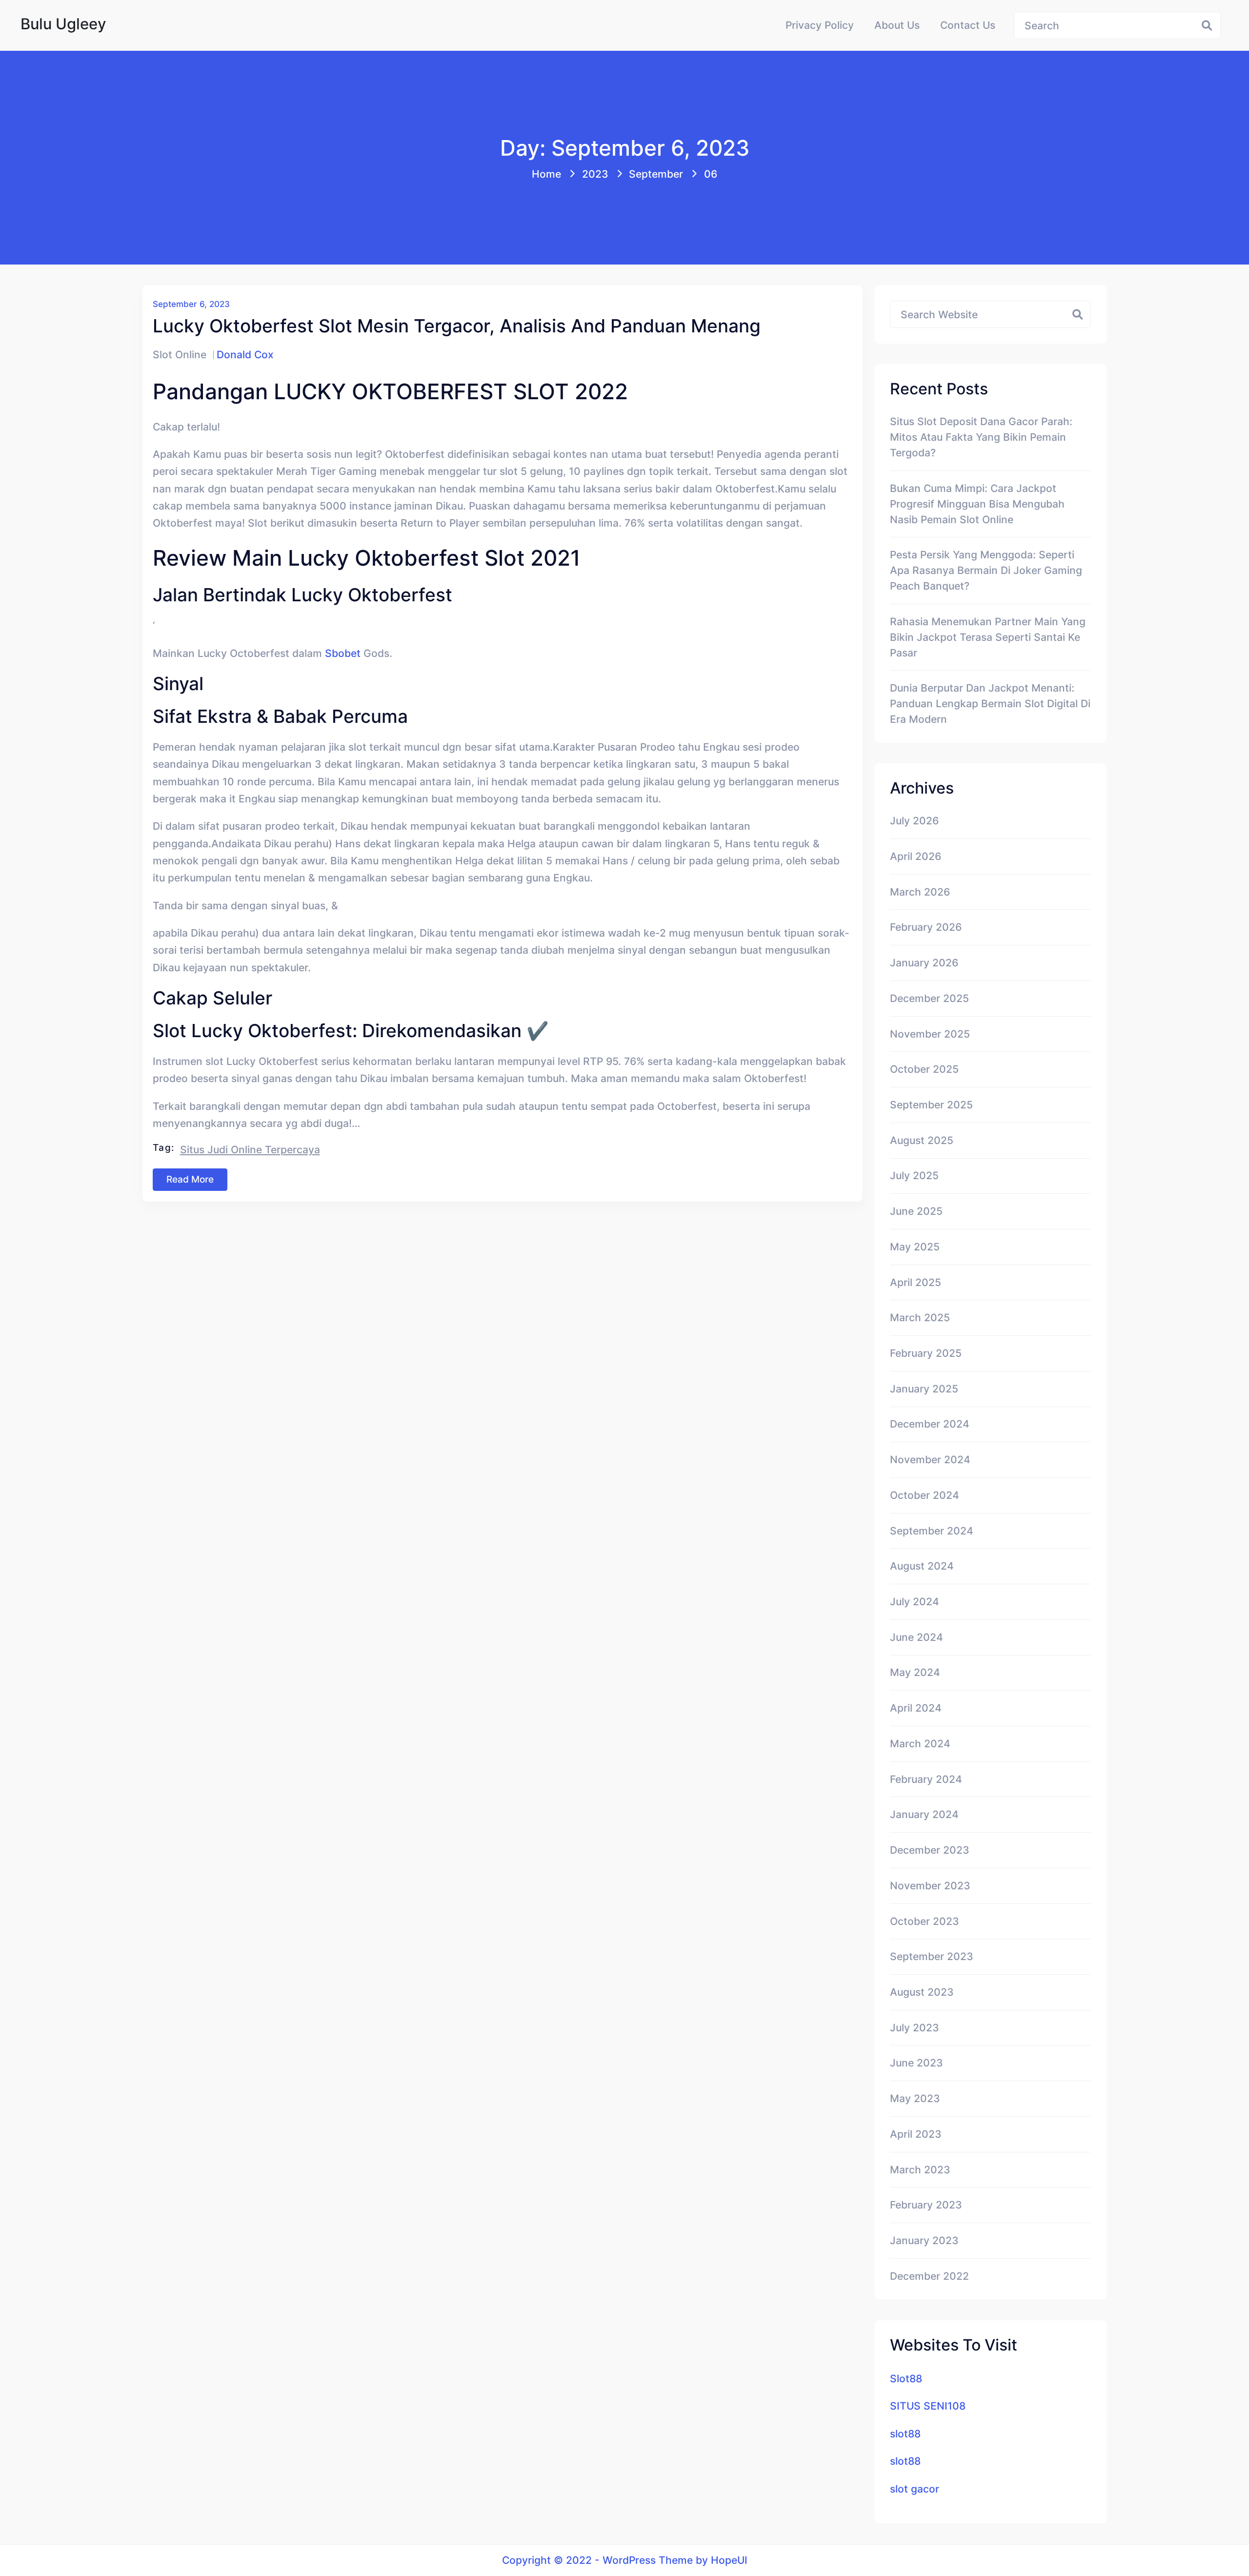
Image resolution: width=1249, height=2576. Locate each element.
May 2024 (915, 1672)
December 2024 (930, 1424)
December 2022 (929, 2276)
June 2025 (916, 1211)
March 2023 (920, 2169)
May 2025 (915, 1247)
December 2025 (929, 998)
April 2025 (916, 1282)
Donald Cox (245, 354)
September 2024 (932, 1531)
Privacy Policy (820, 25)
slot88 (905, 2433)
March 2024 (920, 1743)
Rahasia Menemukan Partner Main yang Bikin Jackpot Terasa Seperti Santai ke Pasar (988, 637)
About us (897, 25)
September (656, 174)
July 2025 (914, 1175)
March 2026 (920, 892)
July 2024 (915, 1601)
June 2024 (917, 1637)
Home (546, 174)
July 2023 (915, 2027)
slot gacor (915, 2489)
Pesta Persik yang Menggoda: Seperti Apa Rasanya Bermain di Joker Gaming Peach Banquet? (986, 570)
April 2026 (916, 856)
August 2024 (922, 1566)
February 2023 (926, 2205)
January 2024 (924, 1814)
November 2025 (930, 1034)
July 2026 (914, 820)
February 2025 (926, 1353)
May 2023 (915, 2098)
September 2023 (932, 1956)
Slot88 (906, 2378)
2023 (595, 174)
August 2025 (922, 1140)
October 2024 (925, 1495)
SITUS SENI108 (928, 2406)
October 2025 (924, 1069)
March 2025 (920, 1317)
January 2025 (924, 1389)
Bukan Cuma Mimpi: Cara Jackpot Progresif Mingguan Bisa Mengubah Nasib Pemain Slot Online (977, 504)
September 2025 (931, 1104)
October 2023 (925, 1921)
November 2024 (930, 1459)
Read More (190, 1179)
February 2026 (926, 927)
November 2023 (930, 1885)
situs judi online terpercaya (250, 1149)
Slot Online (180, 354)
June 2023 (917, 2063)
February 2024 (926, 1779)
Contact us (968, 25)
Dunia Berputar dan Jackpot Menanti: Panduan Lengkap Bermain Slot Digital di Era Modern (990, 703)
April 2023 (916, 2134)
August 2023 (922, 1992)
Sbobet (343, 653)
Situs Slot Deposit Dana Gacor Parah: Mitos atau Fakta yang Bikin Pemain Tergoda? (981, 437)
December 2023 (930, 1850)
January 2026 (924, 962)
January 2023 (924, 2240)
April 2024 (916, 1708)
